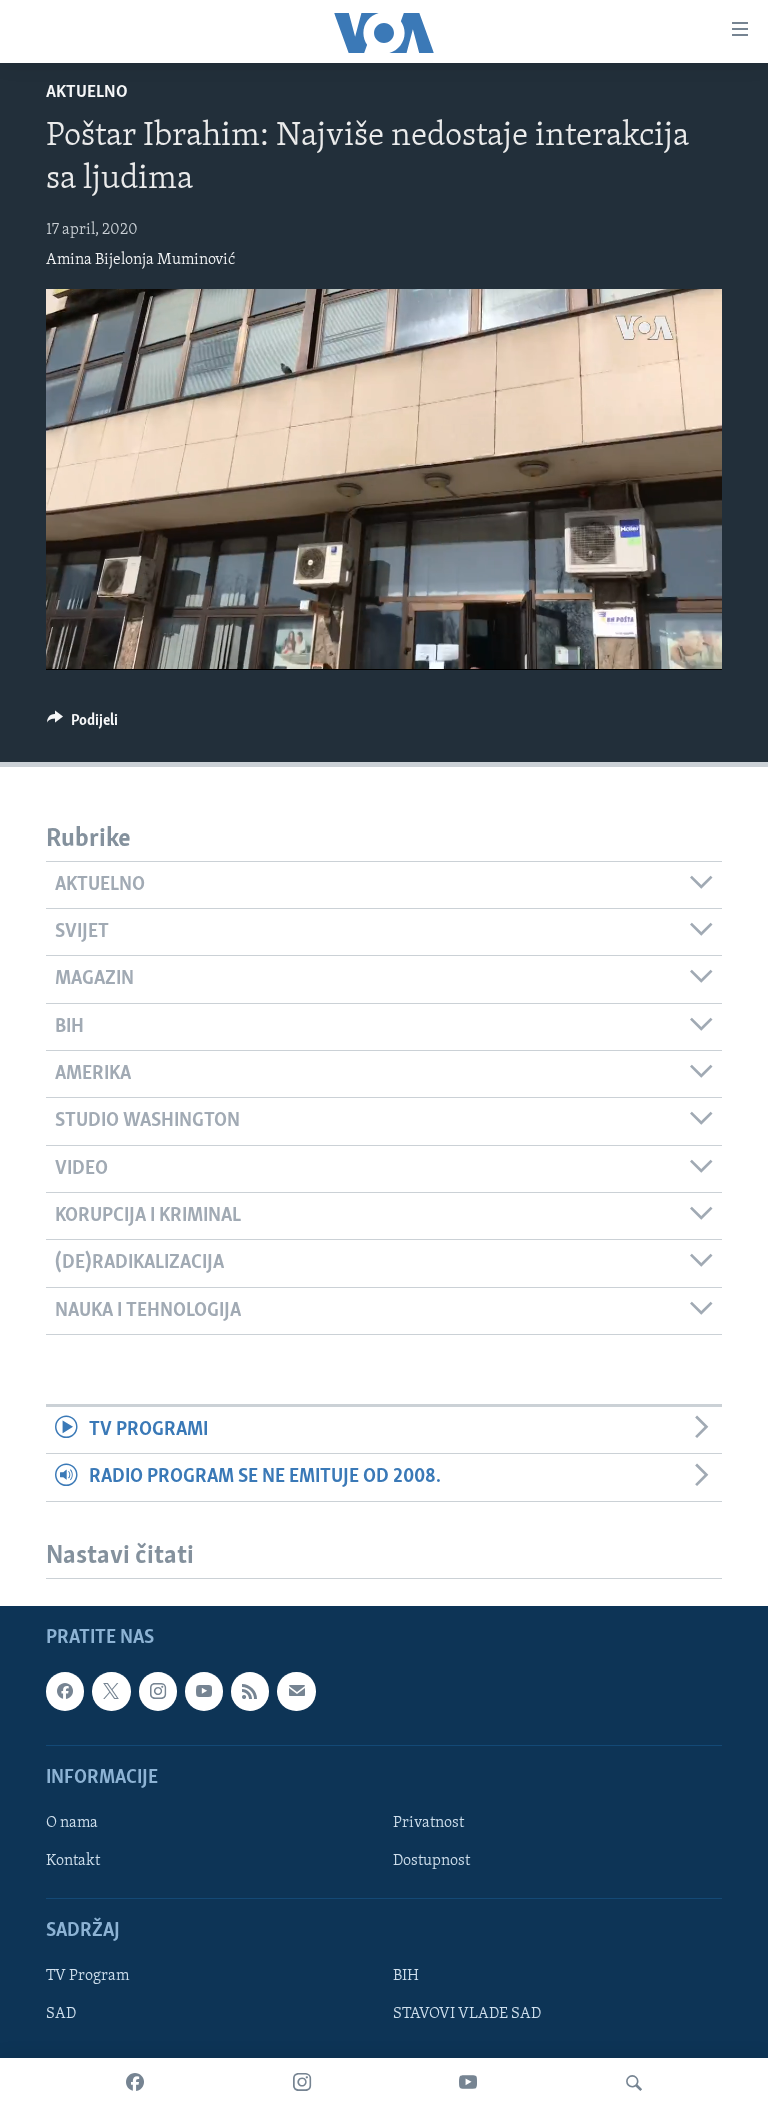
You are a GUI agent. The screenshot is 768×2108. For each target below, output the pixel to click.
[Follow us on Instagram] (158, 1691)
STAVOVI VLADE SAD (467, 2014)
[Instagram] (302, 2083)
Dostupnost (431, 1861)
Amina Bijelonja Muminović (140, 260)
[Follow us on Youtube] (204, 1691)
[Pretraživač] (634, 2083)
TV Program (87, 1976)
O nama (72, 1823)
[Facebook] (135, 2083)
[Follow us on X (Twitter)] (111, 1691)
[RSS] (250, 1691)
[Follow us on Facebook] (65, 1691)
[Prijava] (296, 1691)
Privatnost (428, 1823)
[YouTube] (468, 2083)
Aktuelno (87, 93)
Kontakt (73, 1861)
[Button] (82, 725)
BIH (406, 1976)
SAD (61, 2014)
